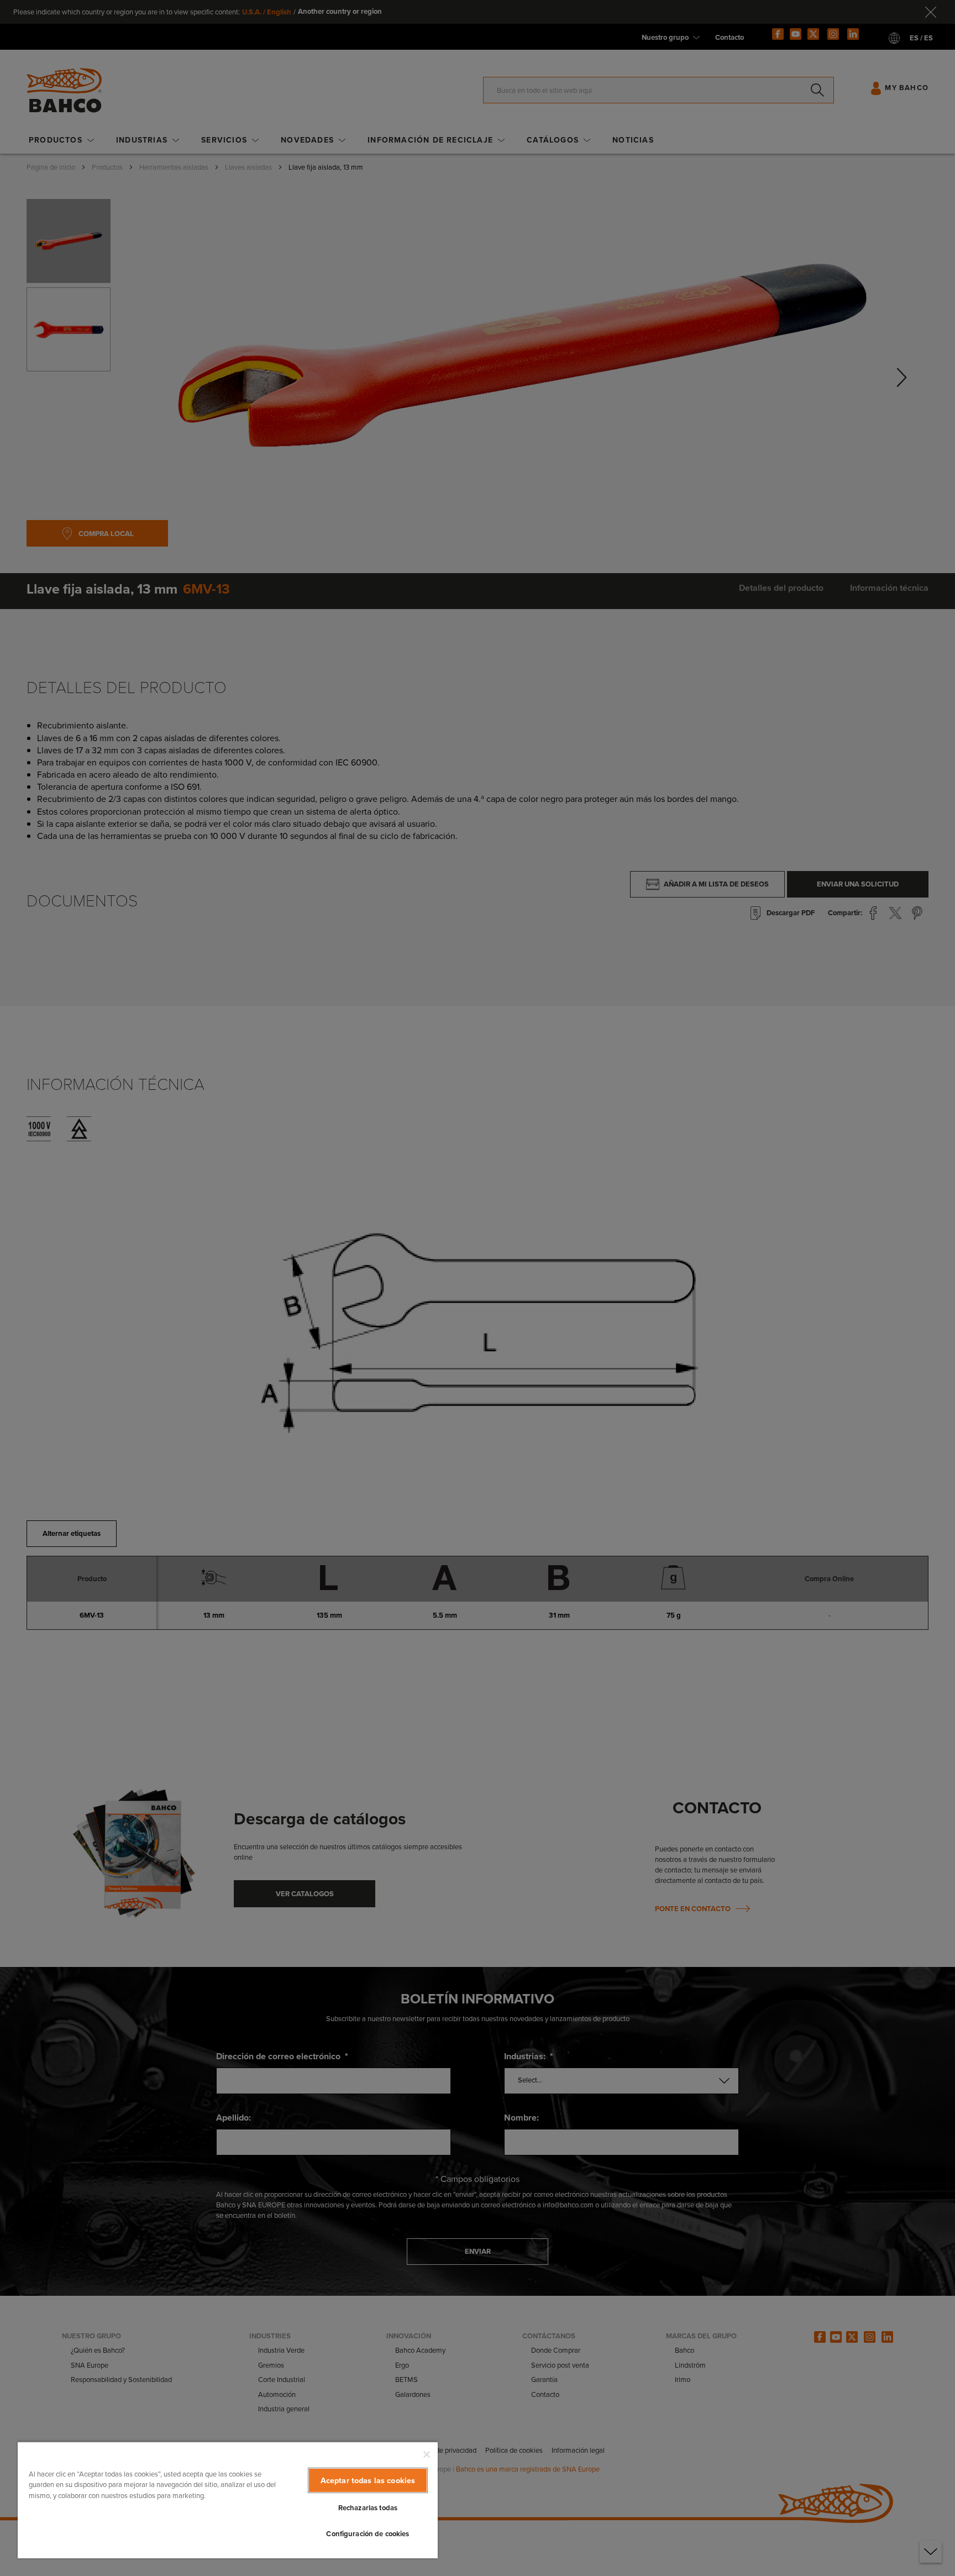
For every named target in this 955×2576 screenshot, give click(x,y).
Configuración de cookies (368, 2534)
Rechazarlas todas (368, 2508)
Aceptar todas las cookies (368, 2480)
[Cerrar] (427, 2454)
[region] (228, 2500)
